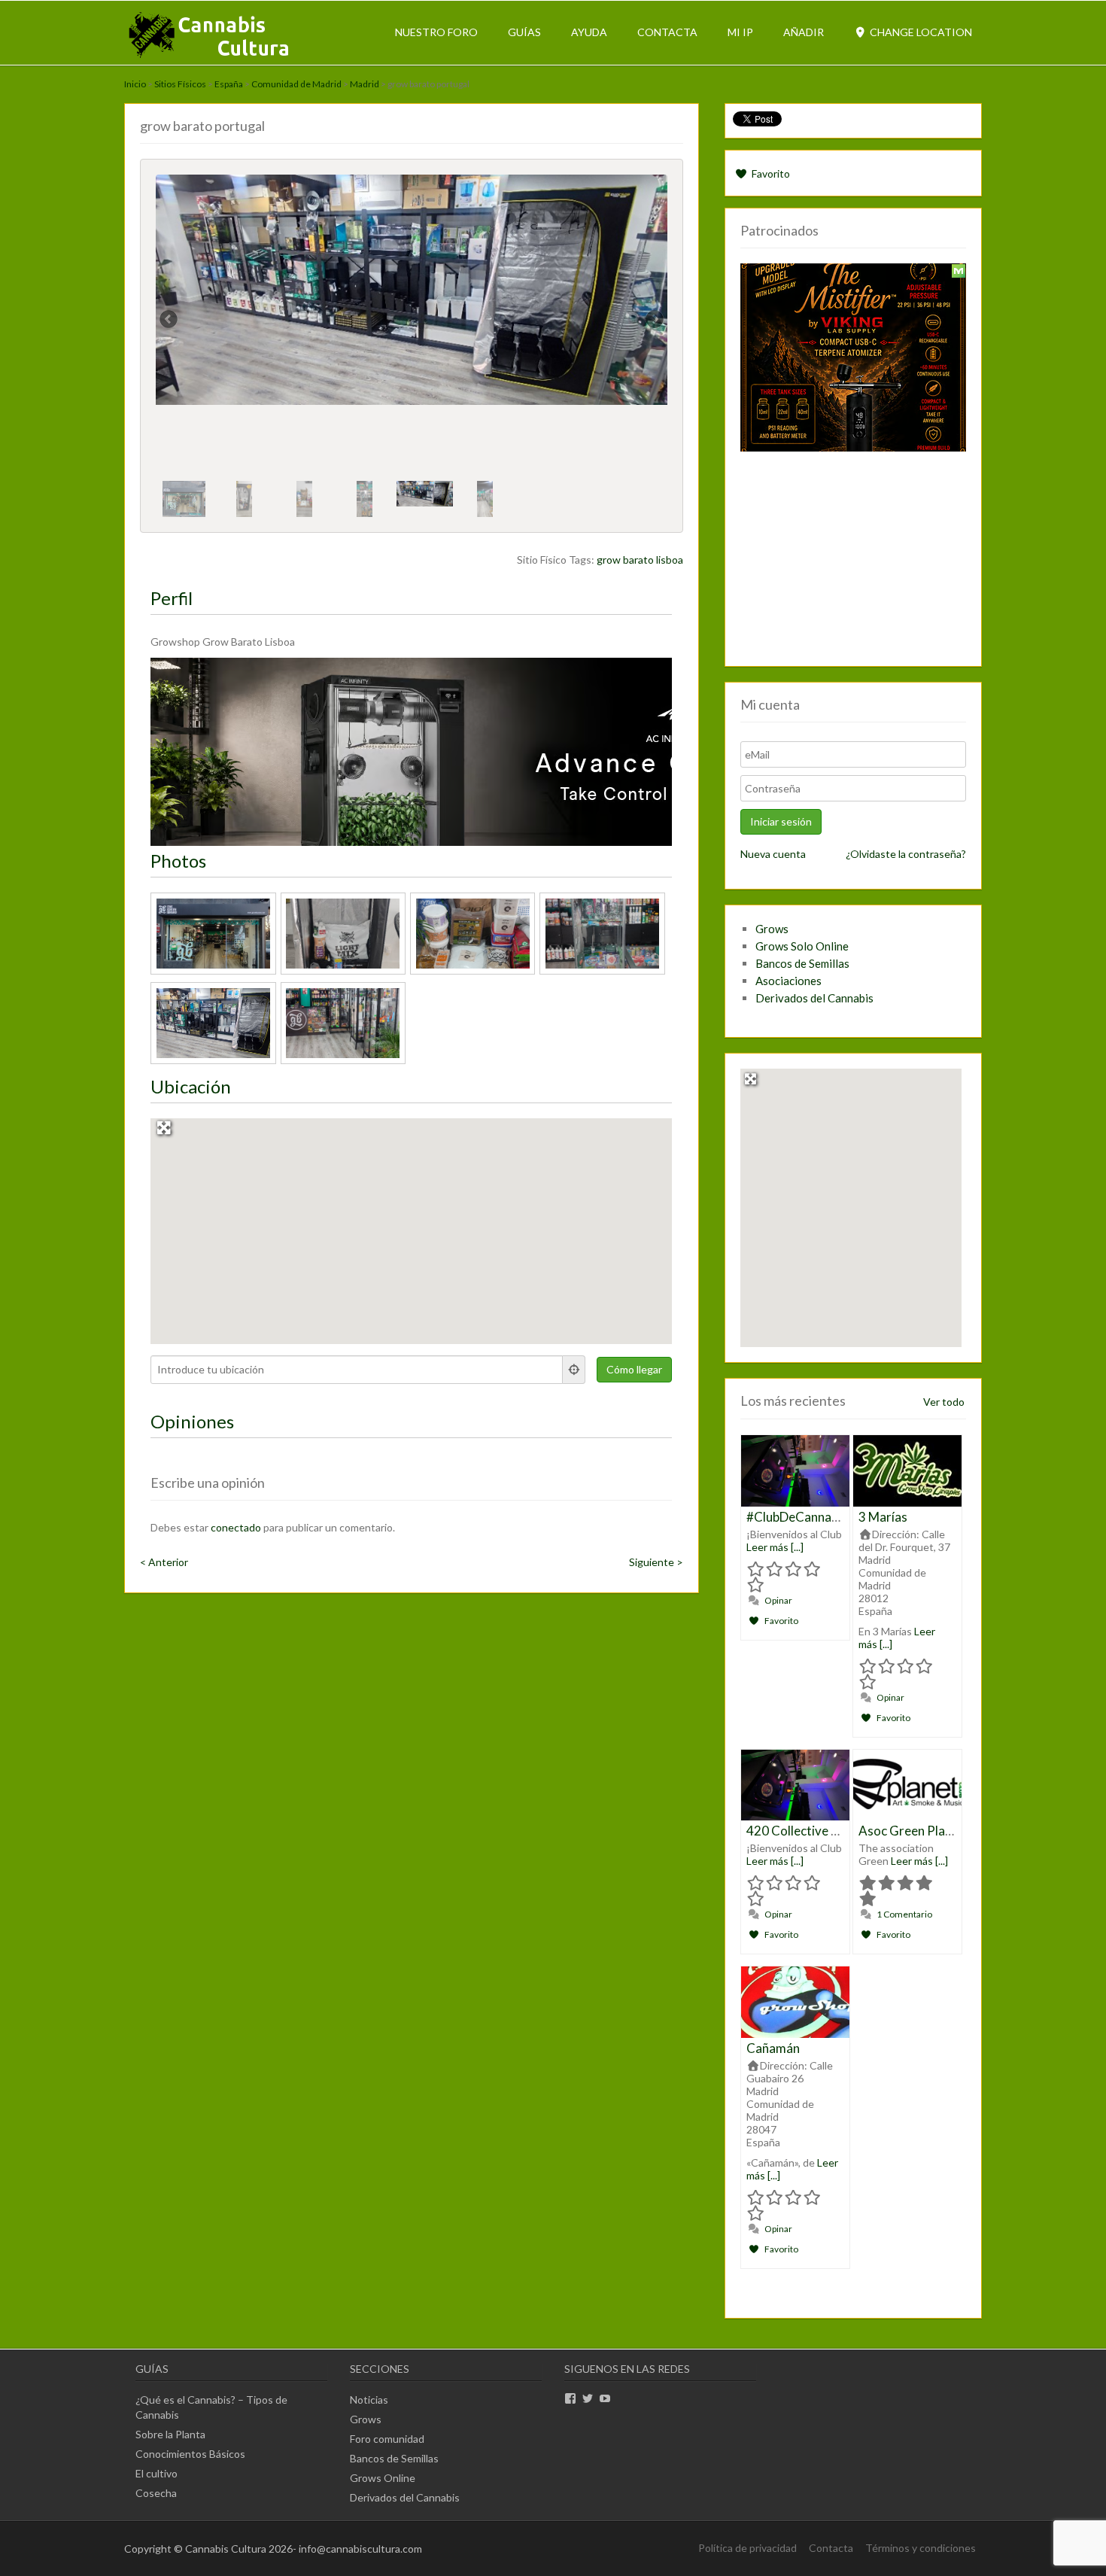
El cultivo (156, 2473)
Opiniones (192, 1421)
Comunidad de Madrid (296, 84)
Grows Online (383, 2478)
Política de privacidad (747, 2548)
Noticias (369, 2400)
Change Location (920, 32)
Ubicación (191, 1086)
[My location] (574, 1370)
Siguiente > (656, 1562)
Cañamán (773, 2048)
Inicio (135, 84)
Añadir (804, 32)
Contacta (667, 32)
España (229, 84)
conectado (236, 1527)
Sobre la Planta (170, 2434)
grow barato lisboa (640, 560)
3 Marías (883, 1517)
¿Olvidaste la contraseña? (906, 854)
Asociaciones (788, 981)
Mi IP (740, 32)
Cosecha (156, 2493)
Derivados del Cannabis (814, 998)
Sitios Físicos (180, 84)
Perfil (172, 598)
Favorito (770, 173)
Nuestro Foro (436, 32)
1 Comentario (904, 1914)
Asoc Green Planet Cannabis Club (952, 1831)
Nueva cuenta (773, 854)
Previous (169, 321)
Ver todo (944, 1402)
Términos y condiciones (921, 2548)
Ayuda (589, 32)
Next (654, 321)
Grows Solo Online (802, 946)
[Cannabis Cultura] (210, 57)
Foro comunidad (387, 2439)
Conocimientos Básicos (190, 2454)
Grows (772, 929)
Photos (178, 861)
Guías (524, 32)
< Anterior (164, 1562)
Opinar (778, 1600)
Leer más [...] (775, 1547)
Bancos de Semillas (802, 963)
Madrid (365, 84)
